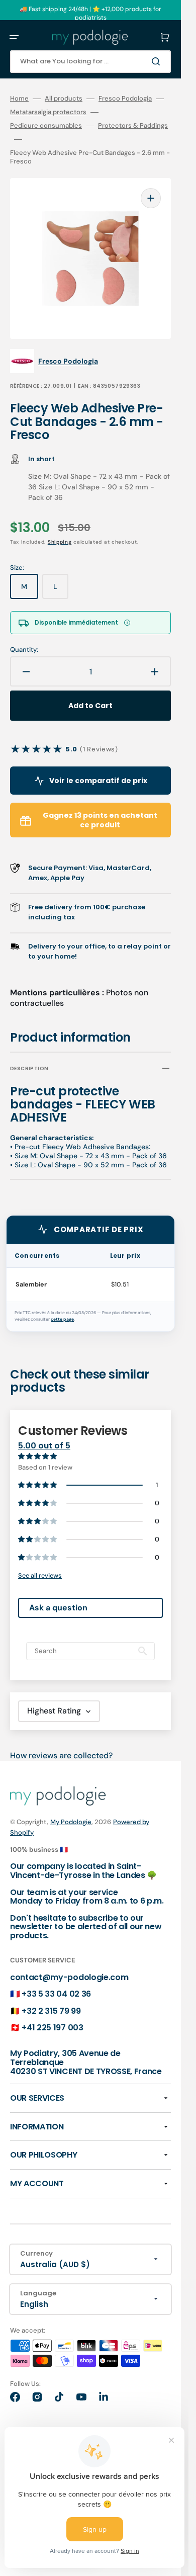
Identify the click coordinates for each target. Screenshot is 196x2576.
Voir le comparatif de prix (98, 781)
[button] (14, 37)
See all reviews (40, 1575)
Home (19, 99)
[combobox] (90, 62)
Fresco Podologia (125, 99)
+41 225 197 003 (52, 2028)
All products (64, 99)
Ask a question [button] (58, 1608)
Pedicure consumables (46, 126)
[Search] (158, 61)
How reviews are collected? (61, 1755)
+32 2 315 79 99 (51, 2011)
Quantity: (24, 650)
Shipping (60, 542)
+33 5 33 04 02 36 (56, 1994)
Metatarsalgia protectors (48, 112)
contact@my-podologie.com (69, 1977)
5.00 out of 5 (44, 1446)
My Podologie (71, 1822)
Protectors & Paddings (133, 126)
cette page (62, 1319)
